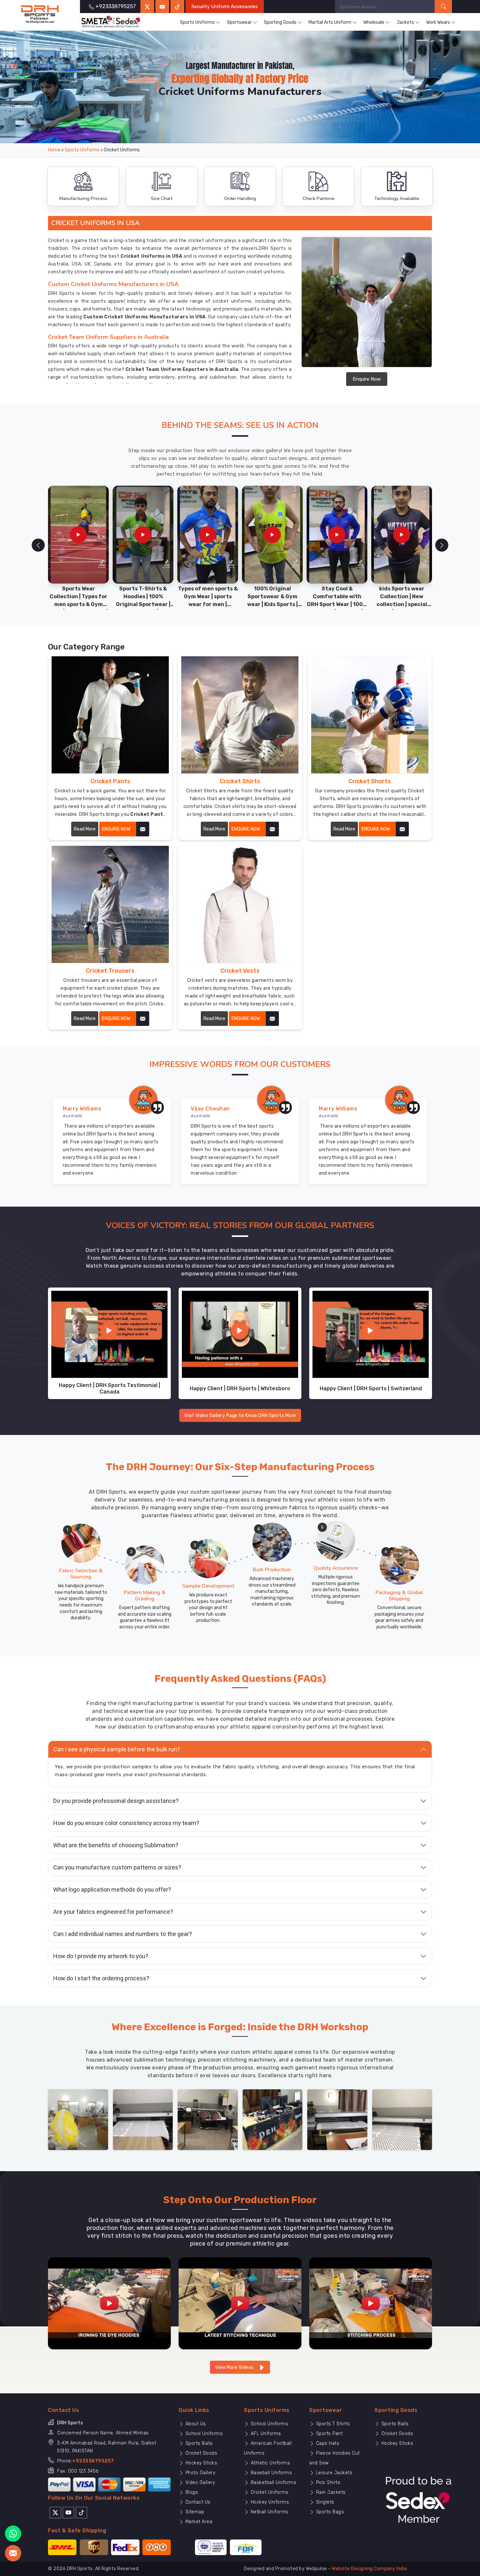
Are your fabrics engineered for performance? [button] (113, 1912)
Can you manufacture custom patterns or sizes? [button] (117, 1867)
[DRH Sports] (40, 14)
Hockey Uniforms (269, 2502)
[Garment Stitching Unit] (78, 2119)
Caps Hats (327, 2443)
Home (54, 150)
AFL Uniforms (265, 2434)
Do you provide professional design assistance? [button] (116, 1801)
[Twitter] (147, 7)
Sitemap (194, 2512)
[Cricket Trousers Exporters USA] (110, 904)
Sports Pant (328, 2434)
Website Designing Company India (369, 2569)
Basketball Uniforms (273, 2483)
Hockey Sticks (200, 2463)
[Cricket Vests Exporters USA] (240, 904)
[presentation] (38, 545)
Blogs (191, 2492)
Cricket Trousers (110, 971)
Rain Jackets (330, 2492)
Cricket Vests (240, 971)
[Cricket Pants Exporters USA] (110, 715)
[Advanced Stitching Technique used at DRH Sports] (240, 2303)
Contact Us (197, 2502)
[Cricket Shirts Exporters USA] (240, 715)
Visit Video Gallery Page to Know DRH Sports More (240, 1416)
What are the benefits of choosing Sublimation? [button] (116, 1845)
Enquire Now (367, 379)
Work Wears (438, 22)
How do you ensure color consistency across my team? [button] (126, 1823)
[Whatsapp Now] (13, 2534)
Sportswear (239, 22)
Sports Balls (198, 2443)
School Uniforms (203, 2434)
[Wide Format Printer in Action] (143, 2119)
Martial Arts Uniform (330, 22)
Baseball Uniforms (271, 2473)
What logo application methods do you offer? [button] (112, 1890)
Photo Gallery (200, 2473)
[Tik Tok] (81, 2512)
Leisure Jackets (333, 2473)
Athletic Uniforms (270, 2463)
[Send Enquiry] (13, 2553)
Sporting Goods (280, 22)
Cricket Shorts (370, 781)
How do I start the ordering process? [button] (101, 1978)
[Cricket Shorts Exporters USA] (370, 715)
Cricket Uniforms (269, 2492)
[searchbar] (443, 7)
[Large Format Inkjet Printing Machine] (337, 2119)
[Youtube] (68, 2512)
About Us (195, 2424)
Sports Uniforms (197, 22)
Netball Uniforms (269, 2512)
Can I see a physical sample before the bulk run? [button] (117, 1749)
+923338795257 (93, 2461)
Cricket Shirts (240, 781)
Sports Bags (329, 2512)
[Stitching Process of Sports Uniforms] (371, 2303)
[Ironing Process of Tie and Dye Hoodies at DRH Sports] (109, 2303)
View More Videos (235, 2367)
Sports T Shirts (332, 2424)
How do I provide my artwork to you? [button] (101, 1956)
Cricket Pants (110, 781)
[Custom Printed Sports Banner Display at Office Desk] (273, 2119)
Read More (85, 829)
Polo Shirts (327, 2483)
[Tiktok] (177, 7)
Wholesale (374, 22)
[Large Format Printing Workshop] (208, 2119)
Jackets (405, 22)
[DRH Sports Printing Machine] (402, 2119)
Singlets (324, 2502)
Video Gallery (199, 2483)
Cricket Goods (200, 2453)
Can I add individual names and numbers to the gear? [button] (123, 1934)
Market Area (198, 2522)
